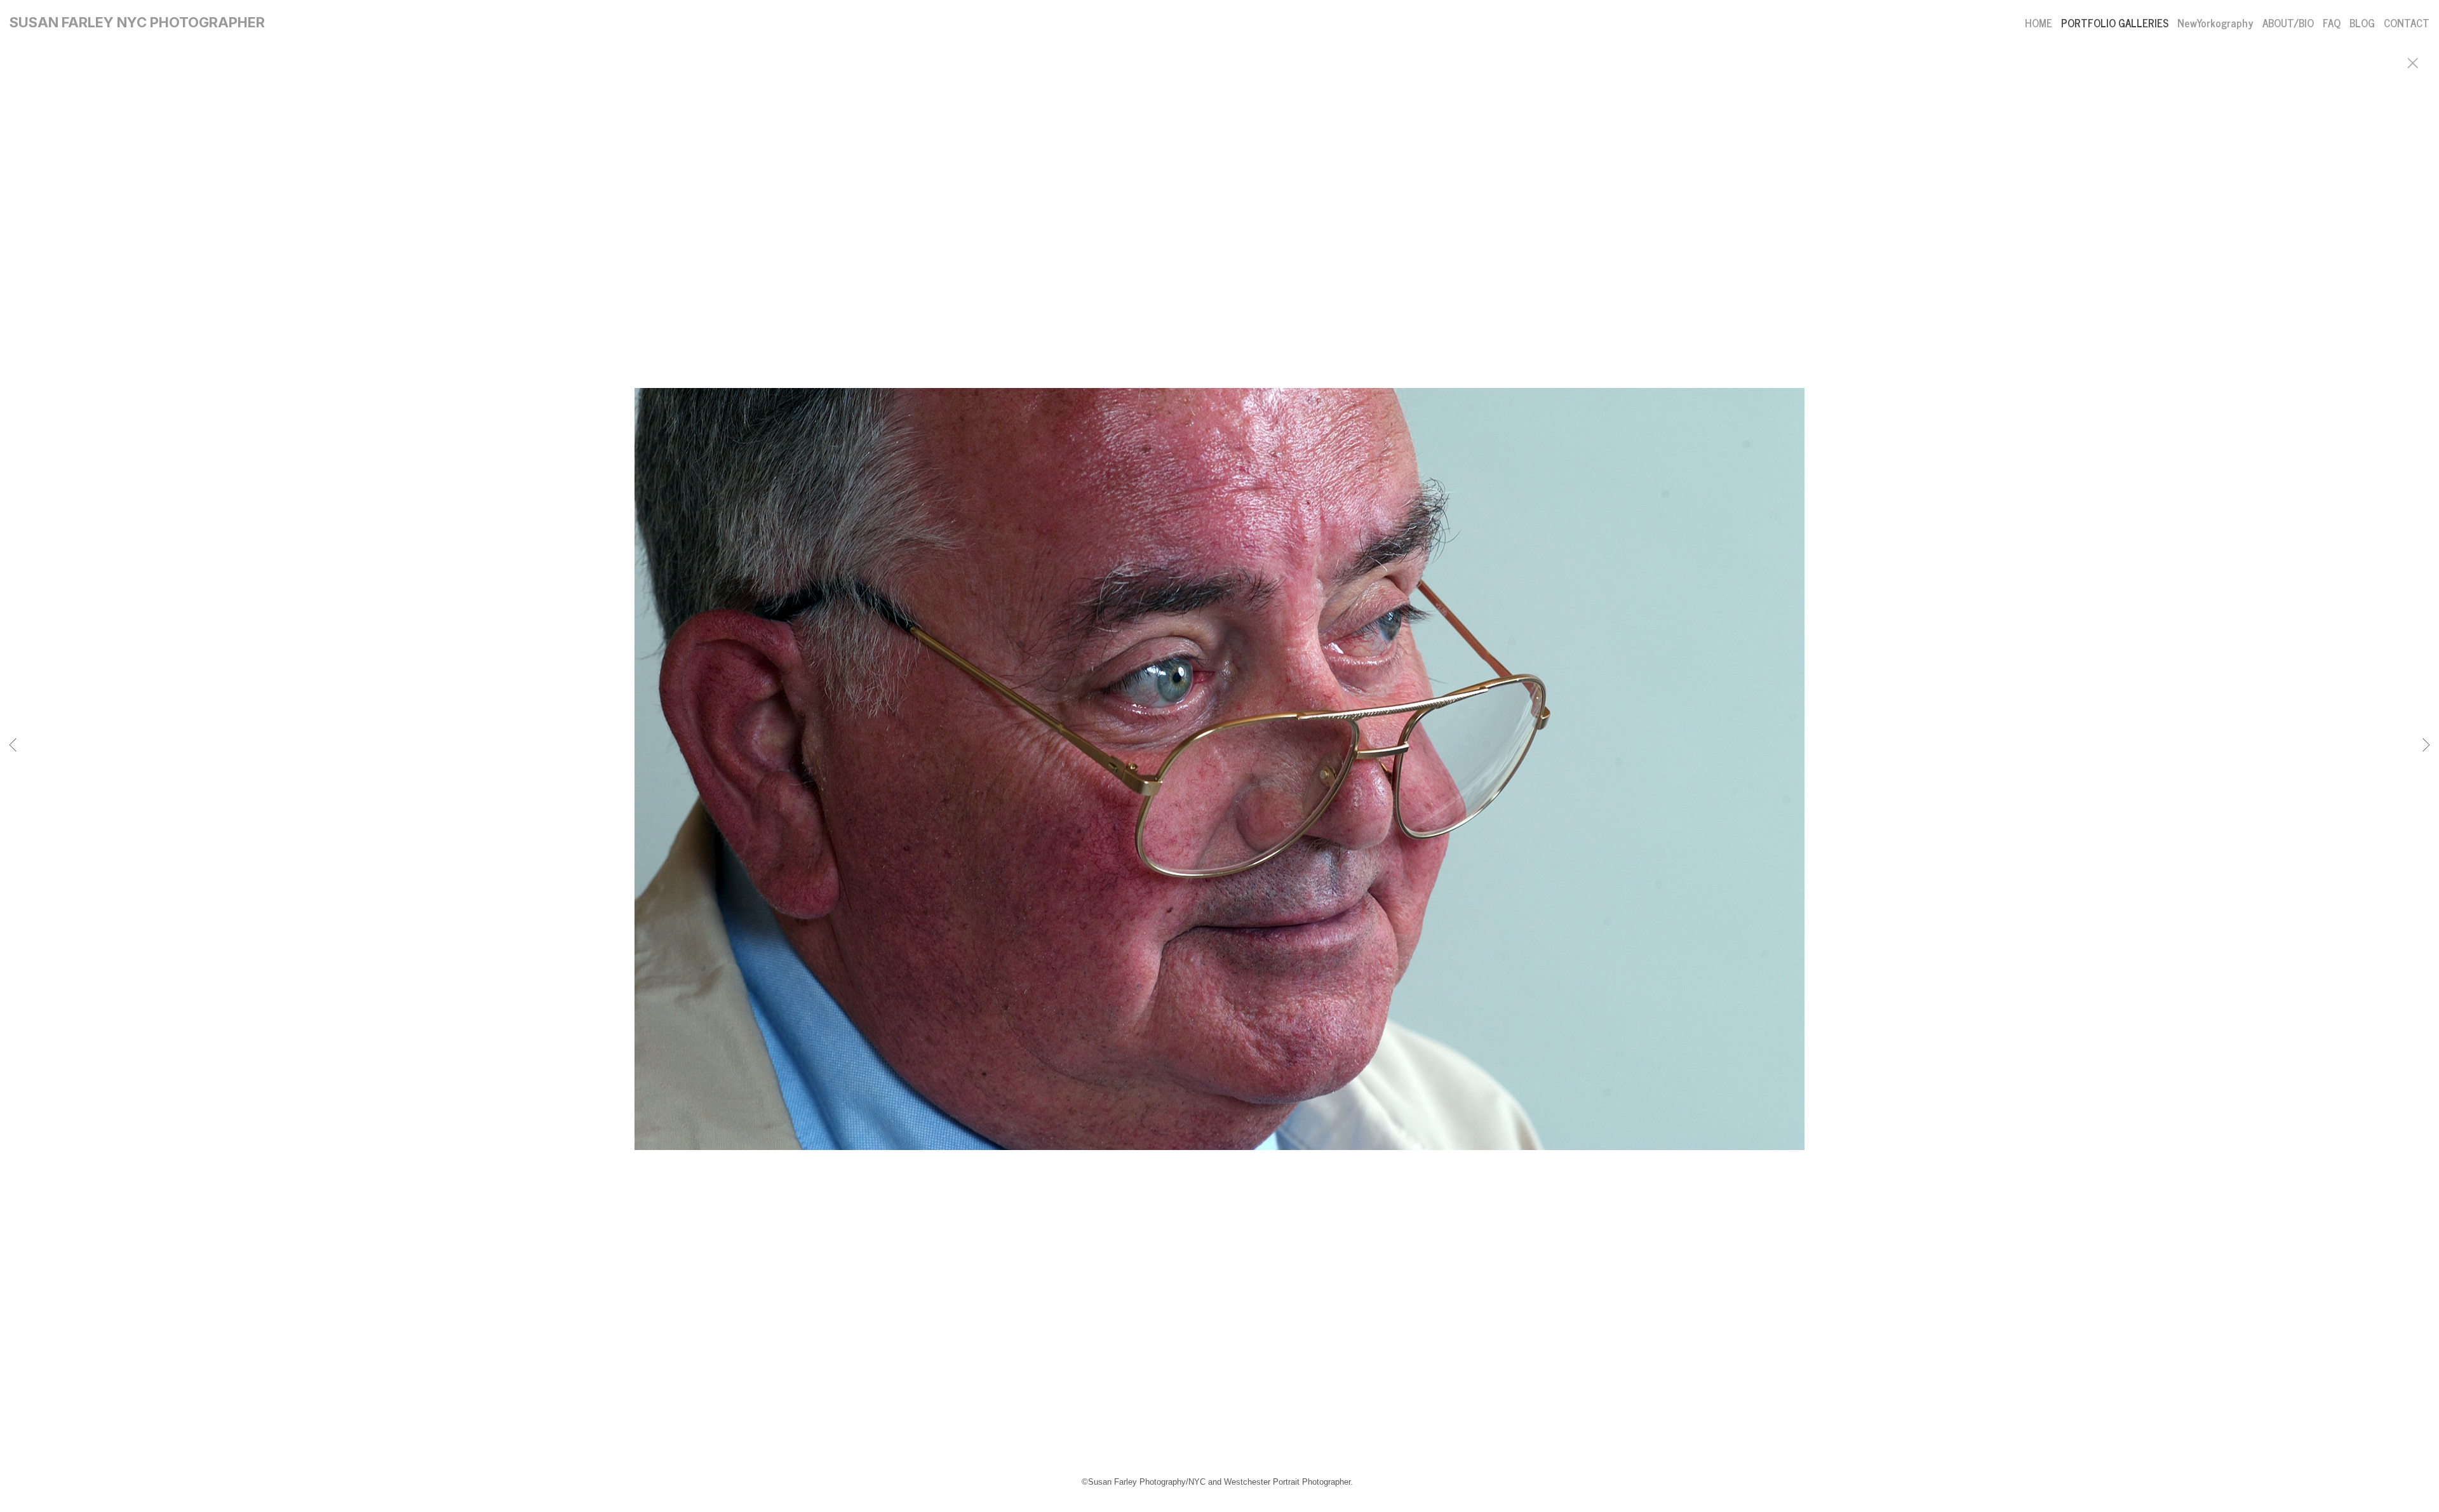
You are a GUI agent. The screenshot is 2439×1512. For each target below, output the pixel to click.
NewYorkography (2215, 23)
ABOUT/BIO (2288, 23)
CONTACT (2407, 23)
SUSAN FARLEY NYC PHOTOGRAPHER (137, 22)
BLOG (2362, 23)
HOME (2039, 23)
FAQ (2332, 23)
